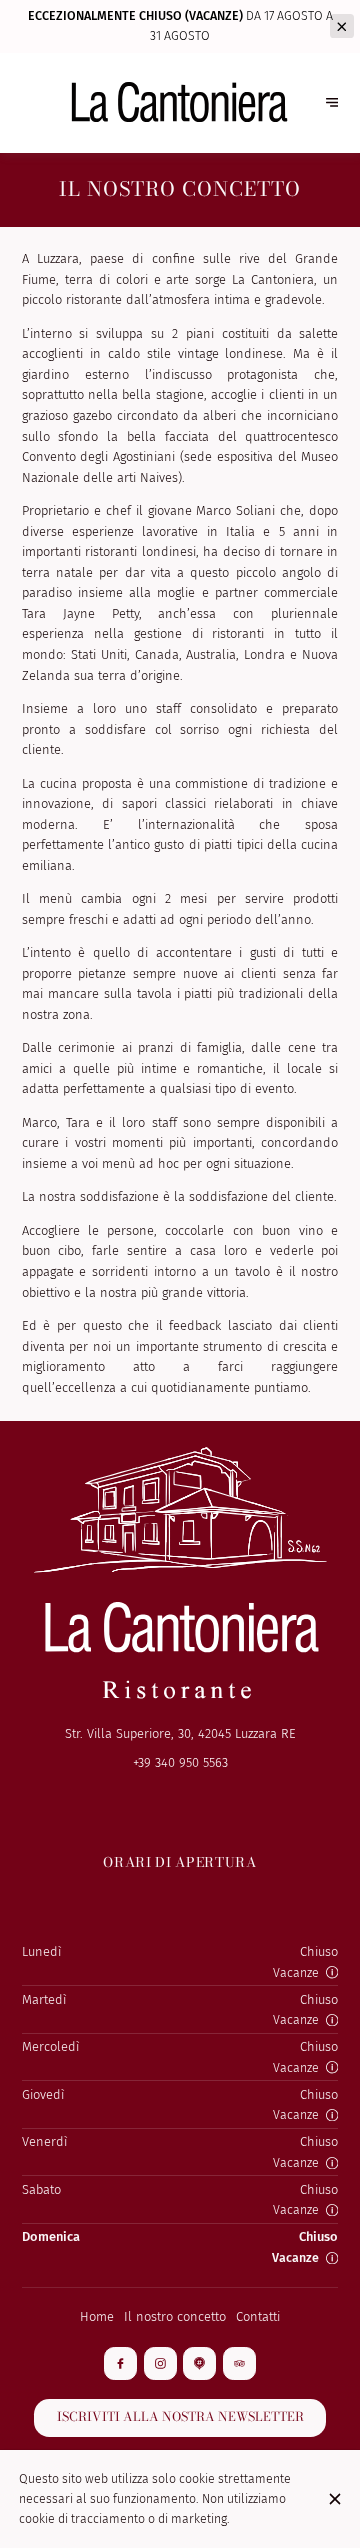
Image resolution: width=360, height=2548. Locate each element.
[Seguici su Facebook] (120, 2363)
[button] (332, 1972)
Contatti (258, 2316)
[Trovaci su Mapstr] (199, 2363)
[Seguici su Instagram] (160, 2363)
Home (97, 2316)
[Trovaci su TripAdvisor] (239, 2363)
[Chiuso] (334, 2499)
